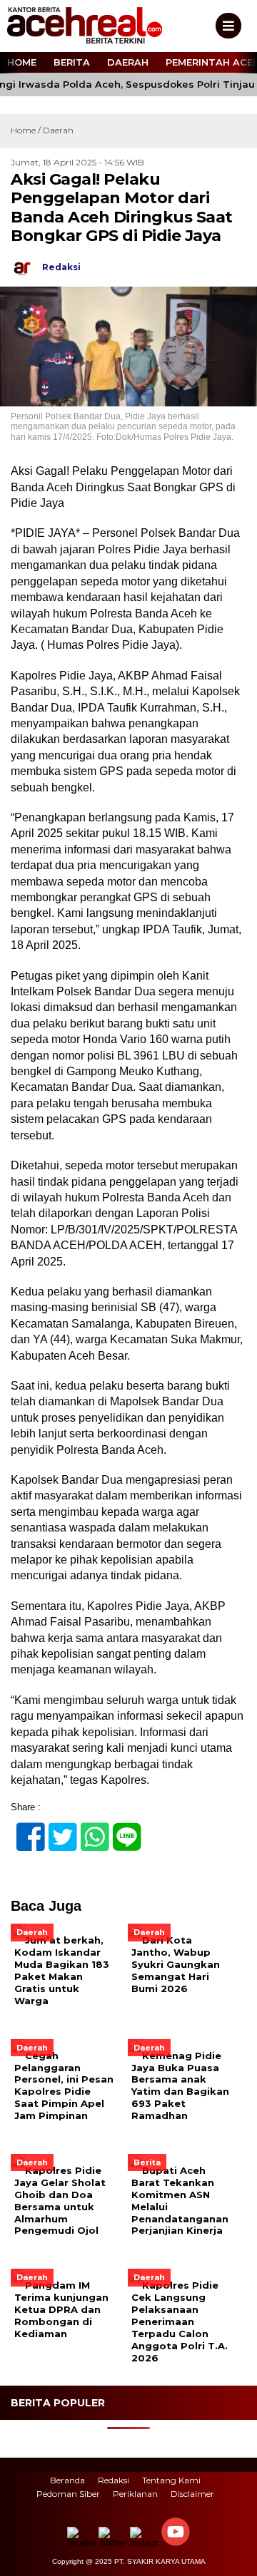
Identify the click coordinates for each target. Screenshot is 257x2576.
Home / (27, 130)
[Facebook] (25, 1829)
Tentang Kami (171, 2480)
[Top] (234, 2555)
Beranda (67, 2480)
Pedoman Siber (68, 2494)
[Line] (121, 1829)
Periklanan (135, 2494)
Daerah (128, 62)
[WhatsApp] (89, 1829)
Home (22, 62)
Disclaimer (192, 2494)
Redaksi (114, 2480)
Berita (72, 62)
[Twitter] (57, 1829)
